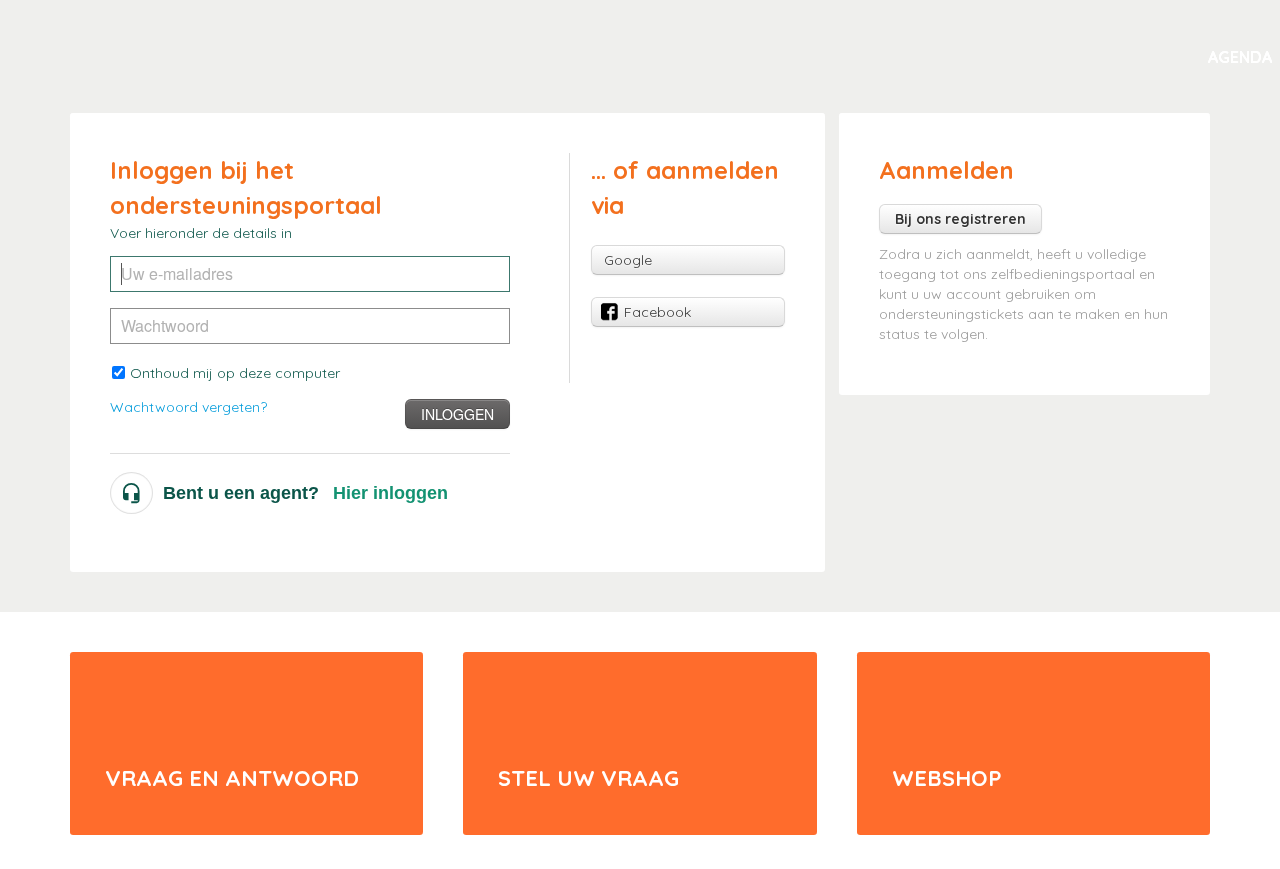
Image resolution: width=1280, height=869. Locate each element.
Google (628, 260)
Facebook (657, 312)
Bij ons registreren (960, 219)
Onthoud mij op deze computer (235, 373)
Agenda (1240, 57)
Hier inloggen (390, 493)
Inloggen (457, 414)
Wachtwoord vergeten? (188, 407)
